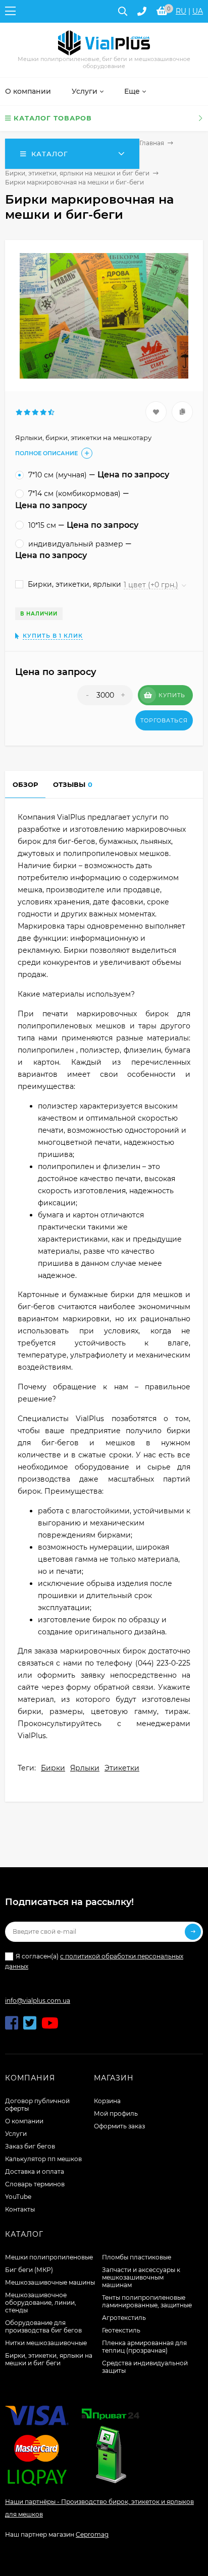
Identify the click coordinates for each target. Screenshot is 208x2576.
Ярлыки (85, 1768)
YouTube (18, 2197)
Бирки (53, 1768)
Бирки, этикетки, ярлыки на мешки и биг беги (77, 173)
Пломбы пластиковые (137, 2257)
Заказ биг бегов (30, 2146)
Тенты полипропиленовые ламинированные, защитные (147, 2301)
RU (181, 11)
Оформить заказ (119, 2126)
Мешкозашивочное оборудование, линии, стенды (41, 2303)
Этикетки (122, 1768)
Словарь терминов (35, 2184)
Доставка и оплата (35, 2171)
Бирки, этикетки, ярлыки (73, 584)
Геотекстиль (121, 2330)
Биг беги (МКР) (29, 2270)
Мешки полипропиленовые (49, 2257)
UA (198, 11)
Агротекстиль (124, 2318)
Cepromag (92, 2534)
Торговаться (164, 720)
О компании (24, 2121)
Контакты (20, 2209)
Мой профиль (116, 2113)
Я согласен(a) (94, 1961)
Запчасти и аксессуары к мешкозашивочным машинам (141, 2277)
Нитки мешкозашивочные (46, 2343)
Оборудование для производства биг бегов (43, 2326)
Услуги (16, 2134)
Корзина (107, 2101)
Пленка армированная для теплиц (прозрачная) (144, 2347)
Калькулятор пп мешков (43, 2159)
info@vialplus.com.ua (38, 2001)
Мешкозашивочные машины (50, 2282)
